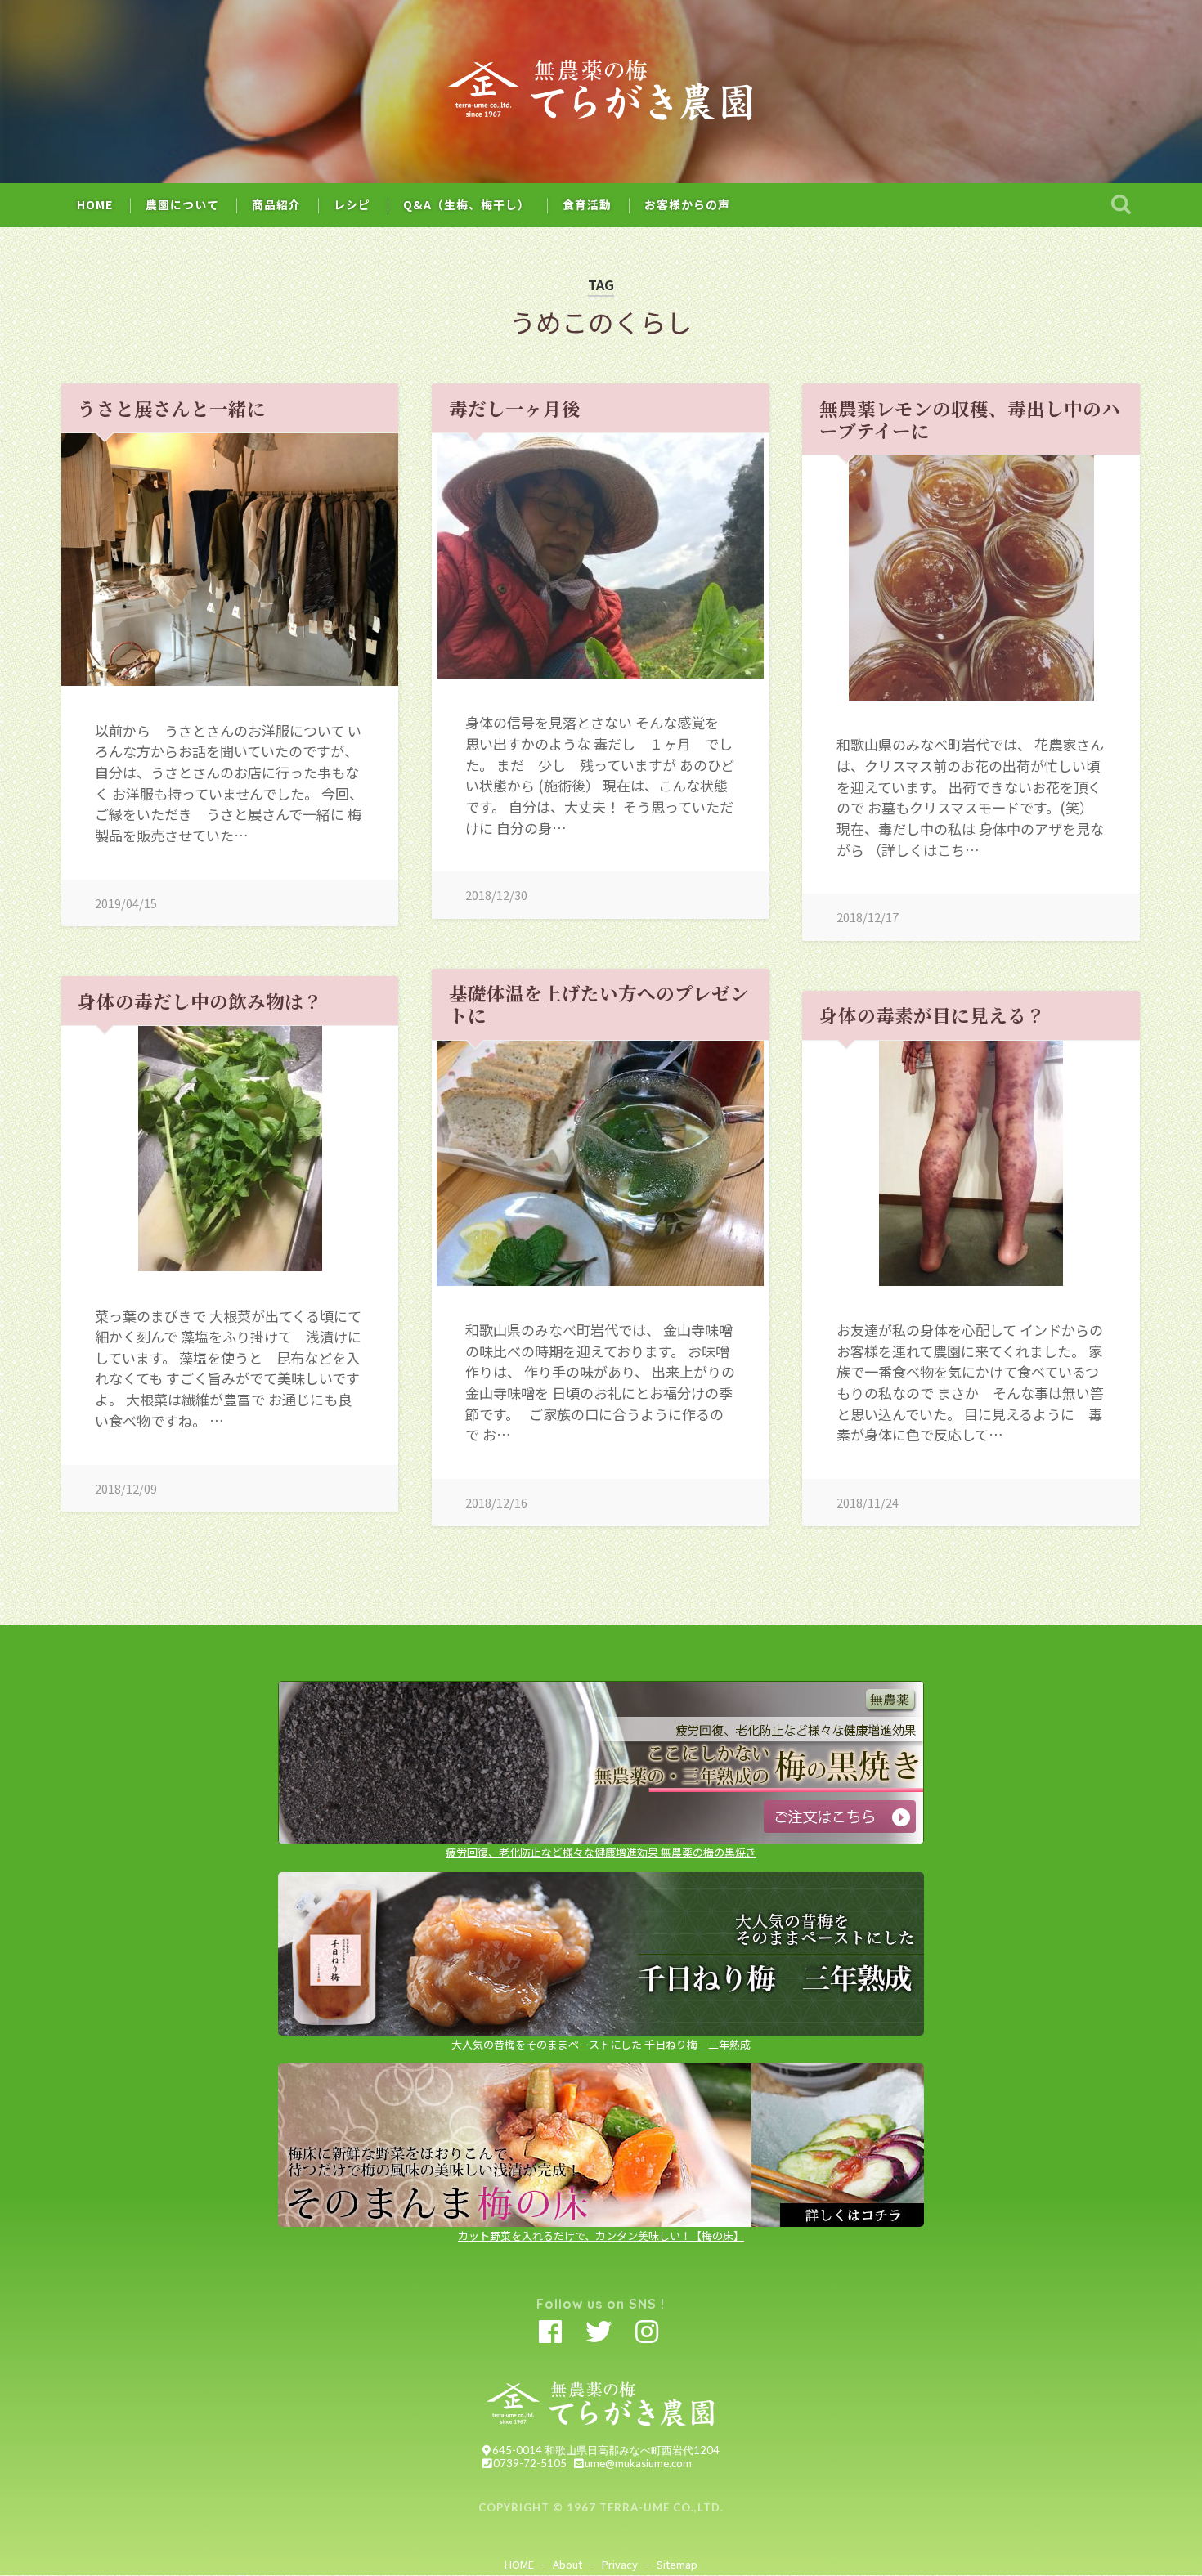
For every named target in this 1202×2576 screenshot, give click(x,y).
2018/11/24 (868, 1502)
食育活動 (587, 204)
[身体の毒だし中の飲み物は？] (230, 1149)
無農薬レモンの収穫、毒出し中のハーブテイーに (970, 419)
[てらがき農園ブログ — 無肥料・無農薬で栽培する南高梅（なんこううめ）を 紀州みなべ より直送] (601, 92)
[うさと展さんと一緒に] (230, 560)
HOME (95, 204)
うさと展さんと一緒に (172, 408)
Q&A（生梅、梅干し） (466, 204)
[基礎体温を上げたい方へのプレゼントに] (600, 1163)
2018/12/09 (126, 1488)
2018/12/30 (496, 895)
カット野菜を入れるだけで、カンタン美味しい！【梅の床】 (601, 2236)
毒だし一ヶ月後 (515, 408)
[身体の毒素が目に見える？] (971, 1163)
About (567, 2564)
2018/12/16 (496, 1502)
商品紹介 (276, 204)
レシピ (352, 204)
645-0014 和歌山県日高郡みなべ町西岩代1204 (606, 2450)
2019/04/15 (126, 903)
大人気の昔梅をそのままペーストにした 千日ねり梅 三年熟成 (601, 2044)
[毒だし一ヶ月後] (600, 556)
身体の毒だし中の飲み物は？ (200, 1001)
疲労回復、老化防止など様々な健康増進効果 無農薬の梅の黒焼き (601, 1852)
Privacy (620, 2564)
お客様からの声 (687, 204)
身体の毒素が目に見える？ (932, 1015)
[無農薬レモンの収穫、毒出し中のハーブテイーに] (971, 578)
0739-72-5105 (530, 2463)
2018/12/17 (868, 917)
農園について (182, 204)
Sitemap (677, 2564)
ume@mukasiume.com (638, 2463)
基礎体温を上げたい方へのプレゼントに (599, 1004)
